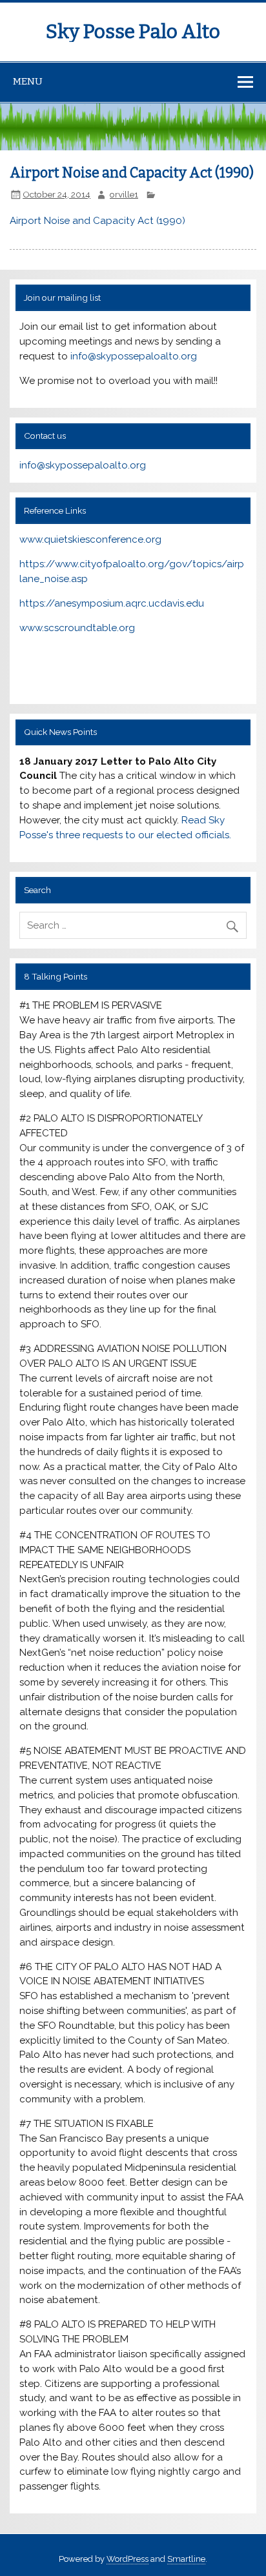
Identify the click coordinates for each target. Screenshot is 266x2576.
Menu (28, 81)
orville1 (124, 194)
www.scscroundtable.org (77, 628)
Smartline (186, 2559)
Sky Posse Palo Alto (133, 32)
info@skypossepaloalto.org (134, 356)
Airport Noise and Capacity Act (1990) (97, 221)
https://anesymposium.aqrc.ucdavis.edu (112, 603)
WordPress (128, 2559)
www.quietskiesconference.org (90, 539)
